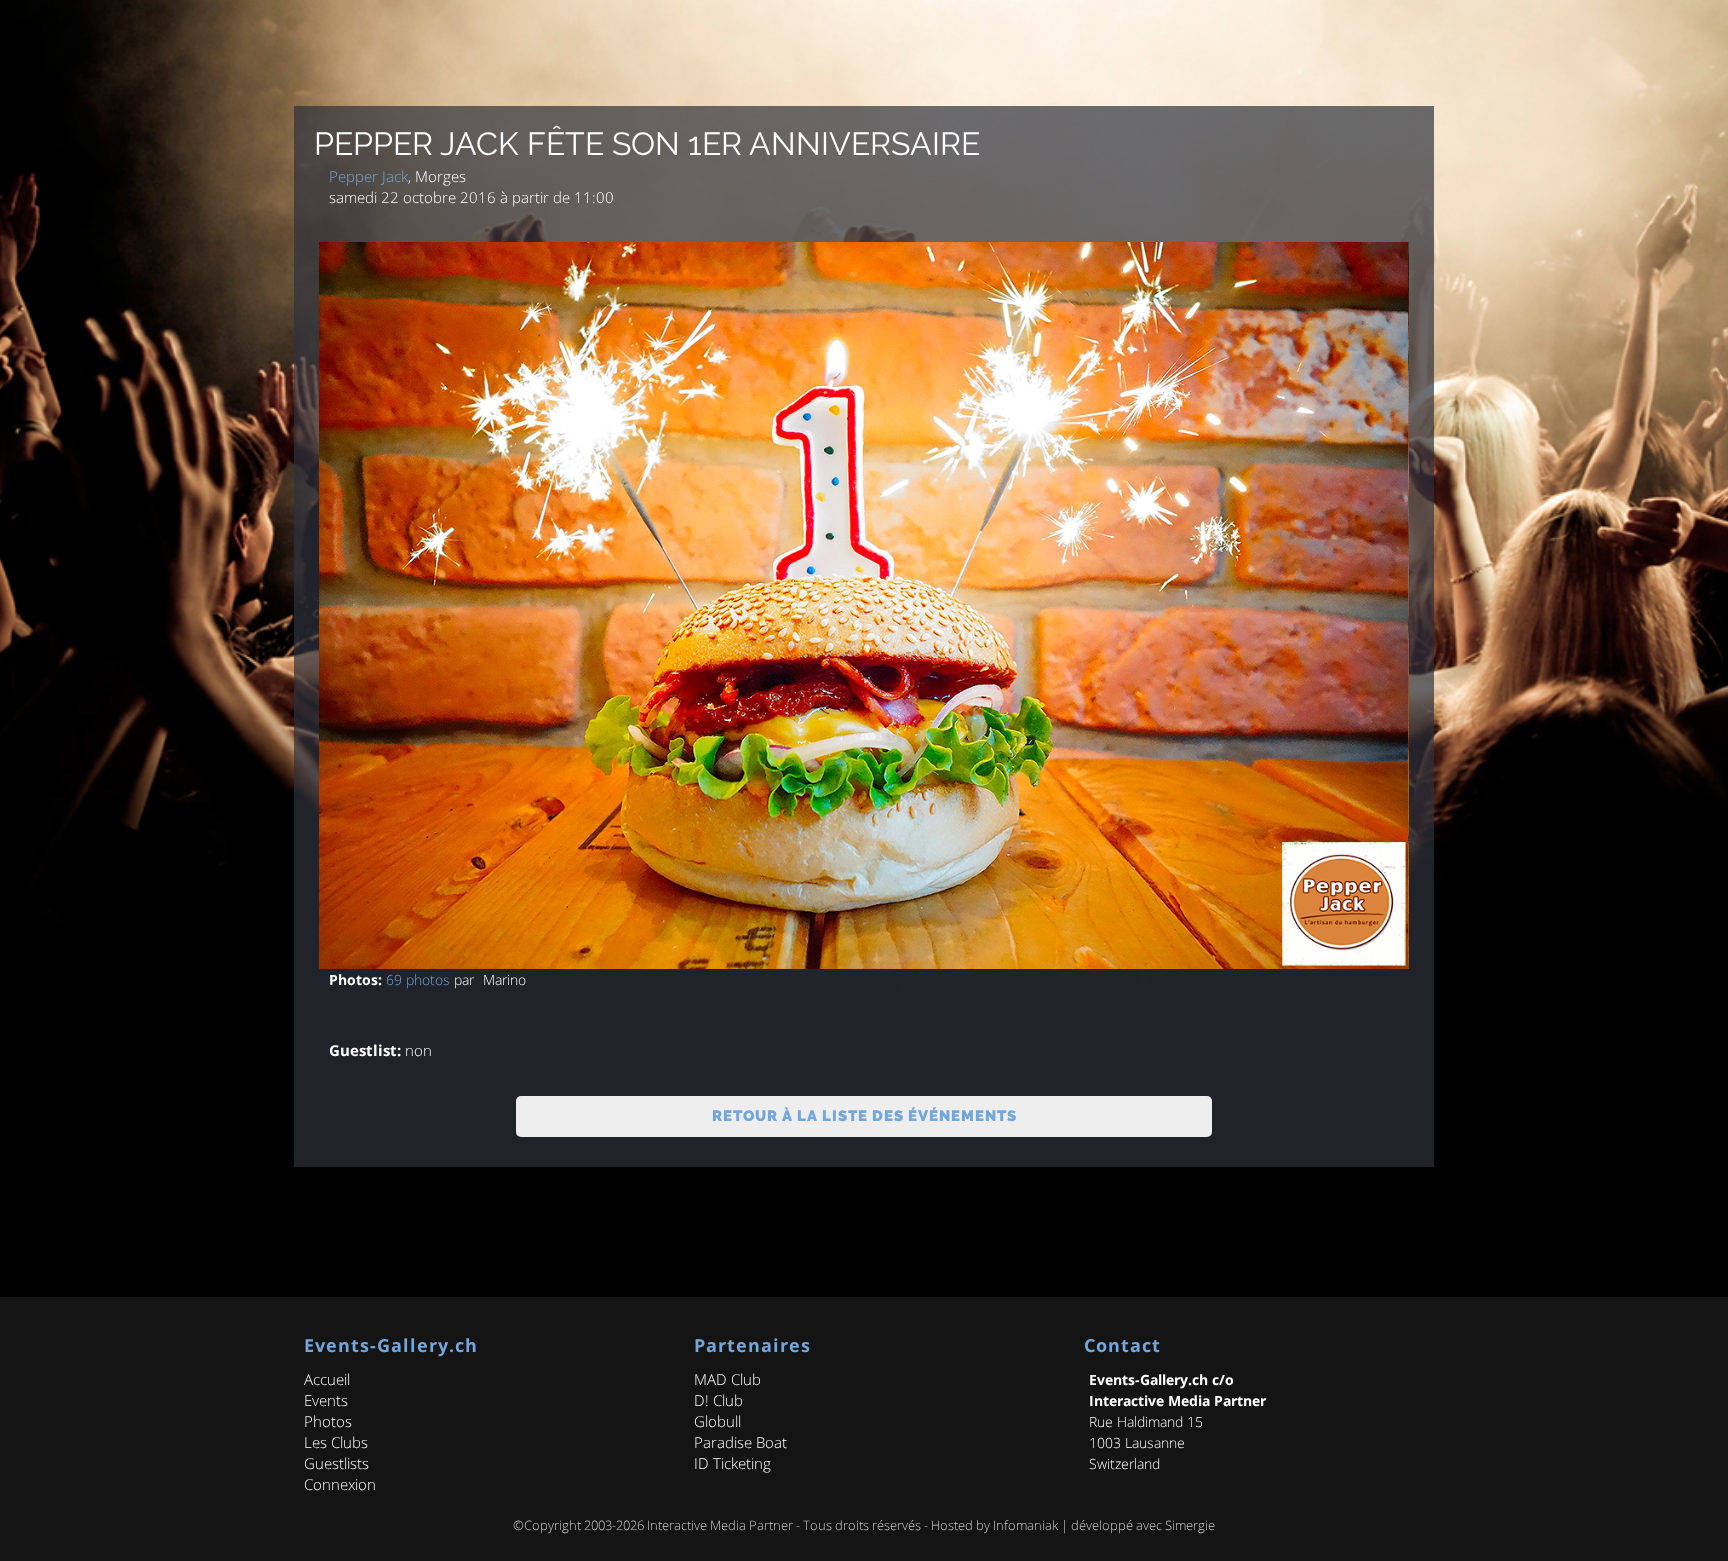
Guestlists (336, 1463)
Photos (328, 1421)
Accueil (327, 1379)
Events (326, 1400)
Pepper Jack (368, 176)
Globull (717, 1421)
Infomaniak (1025, 1525)
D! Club (718, 1400)
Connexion (340, 1484)
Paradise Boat (740, 1442)
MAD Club (727, 1379)
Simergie (1190, 1525)
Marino (504, 979)
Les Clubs (336, 1442)
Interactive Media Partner (720, 1525)
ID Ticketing (732, 1463)
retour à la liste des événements (864, 1116)
